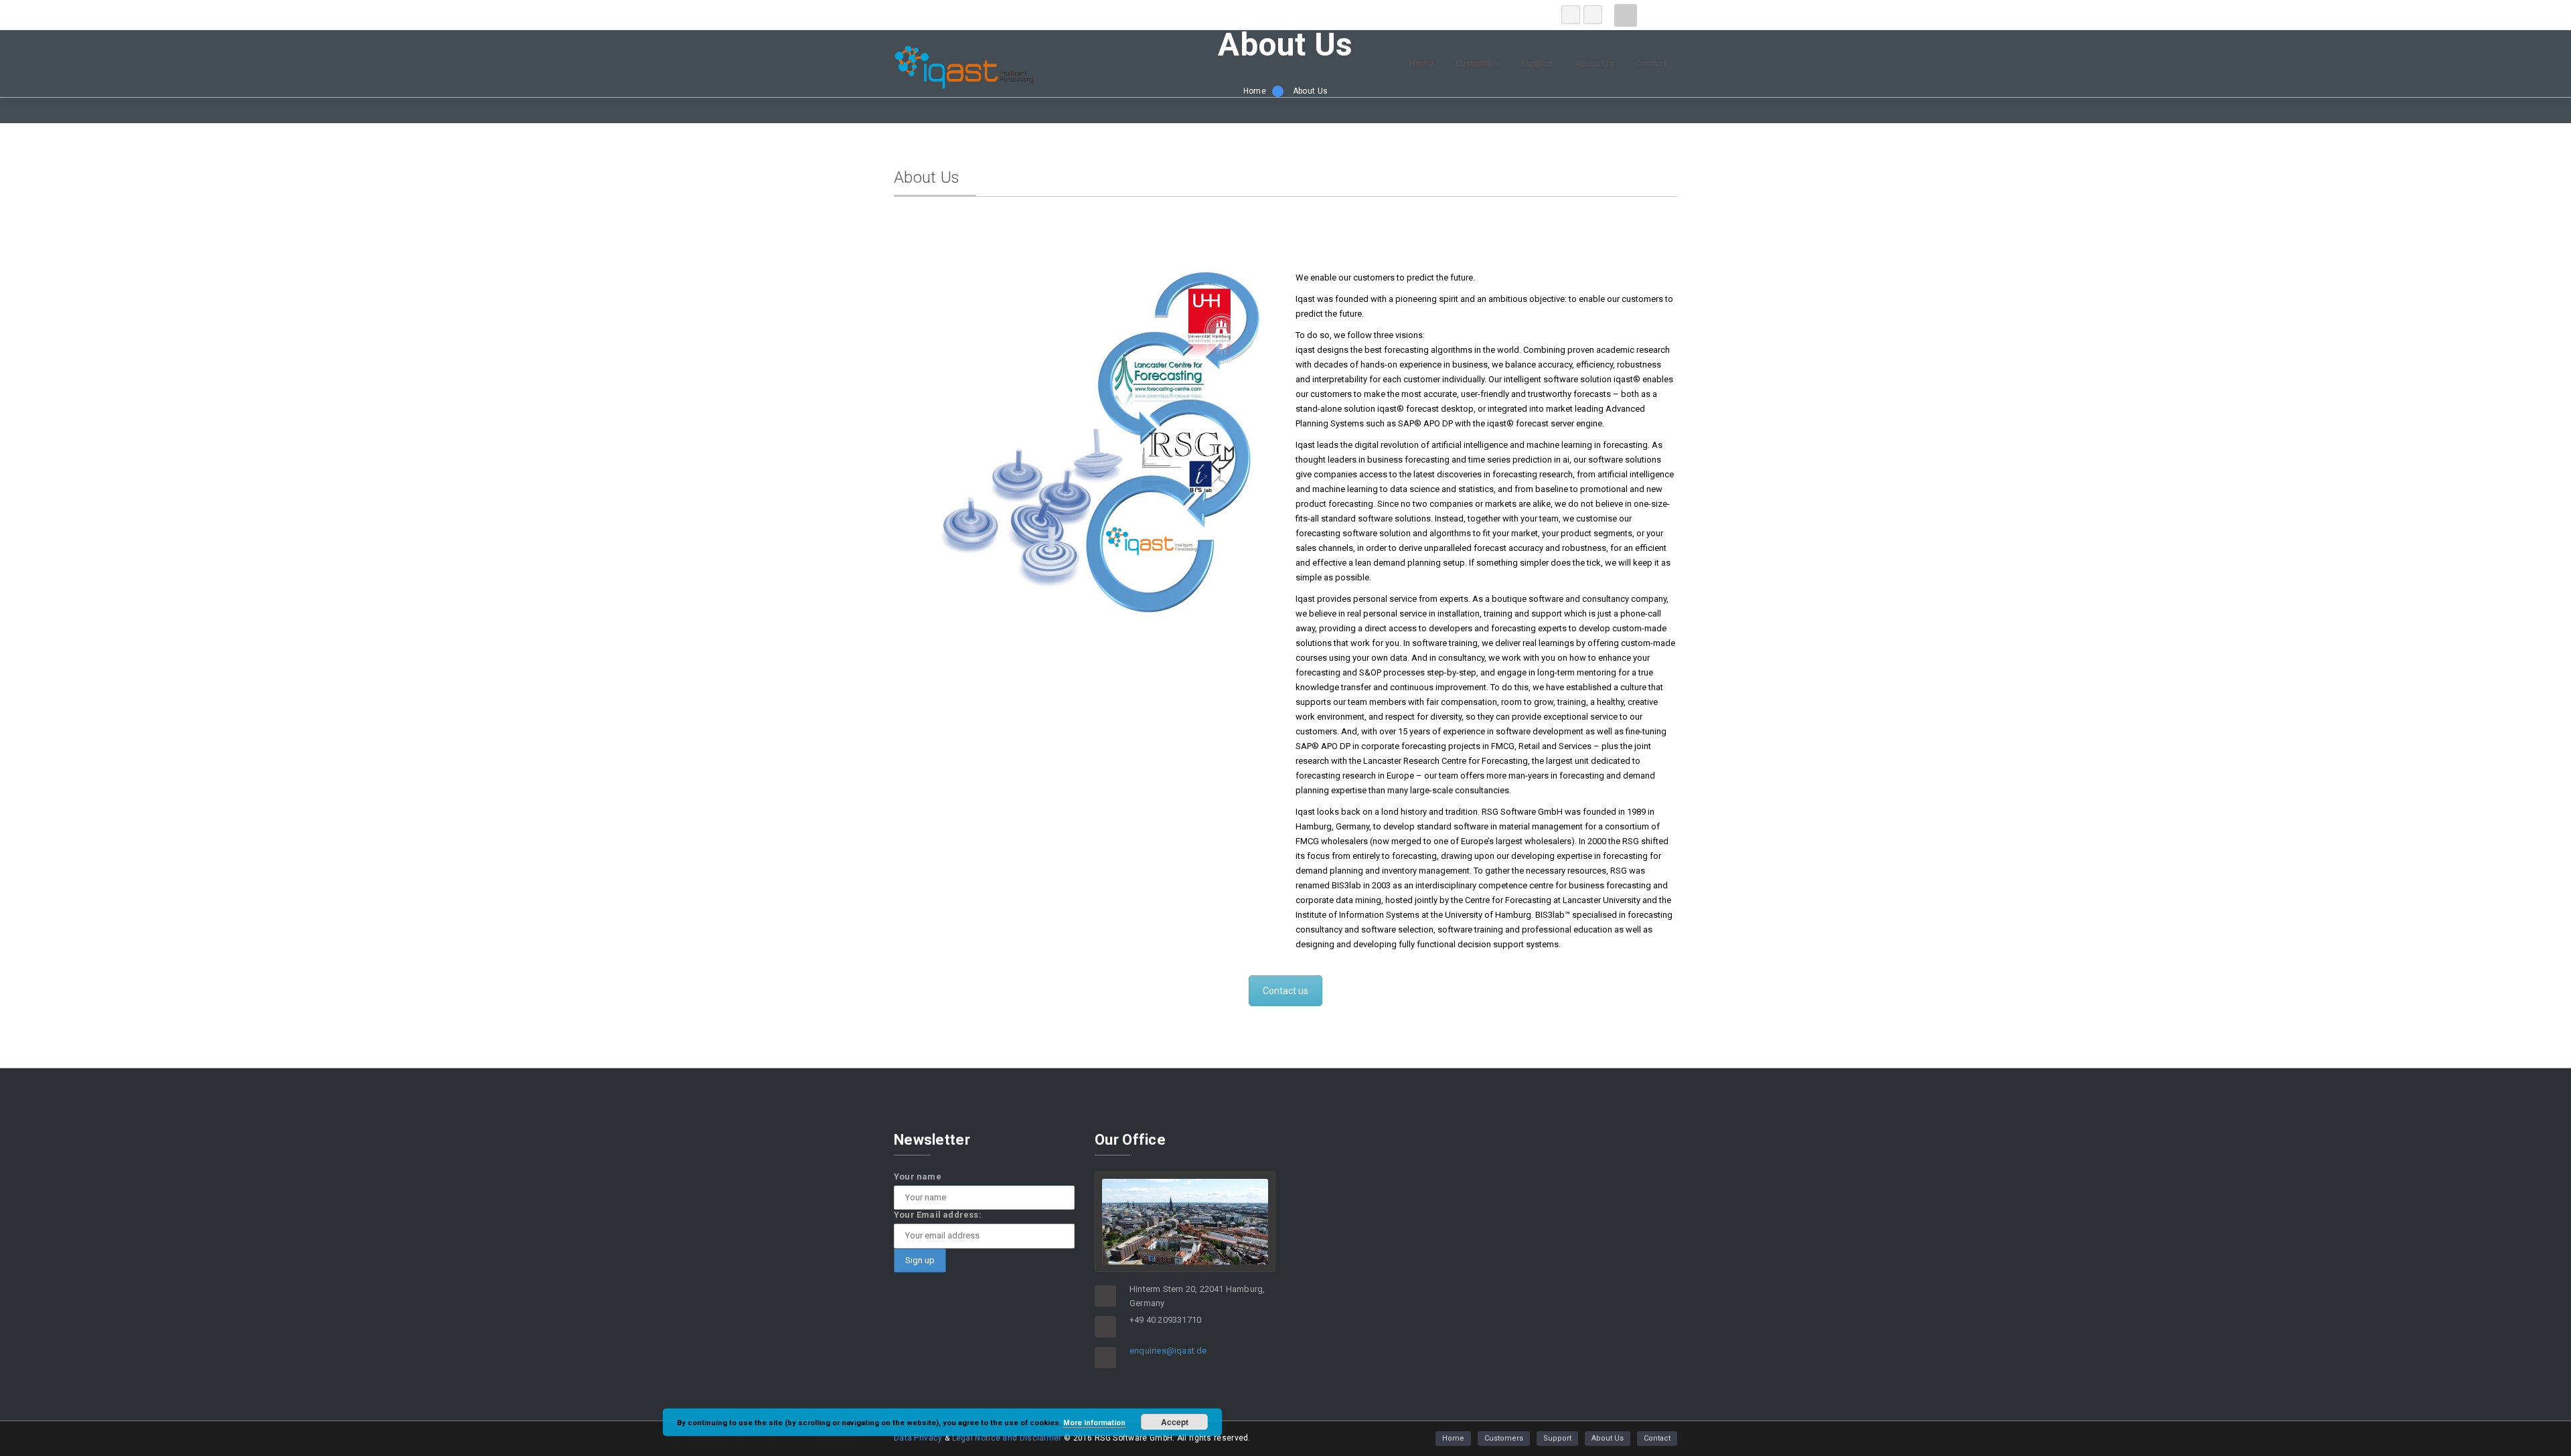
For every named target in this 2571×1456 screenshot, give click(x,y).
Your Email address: (938, 1215)
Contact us (1285, 991)
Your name (918, 1177)
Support (1537, 63)
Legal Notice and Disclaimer (1007, 1438)
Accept (1175, 1422)
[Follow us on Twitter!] (1593, 15)
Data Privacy (919, 1438)
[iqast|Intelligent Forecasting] (964, 86)
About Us (1594, 63)
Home (1421, 63)
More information (1094, 1423)
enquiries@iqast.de (1168, 1351)
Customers (1478, 63)
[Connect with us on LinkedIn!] (1571, 15)
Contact (1651, 63)
